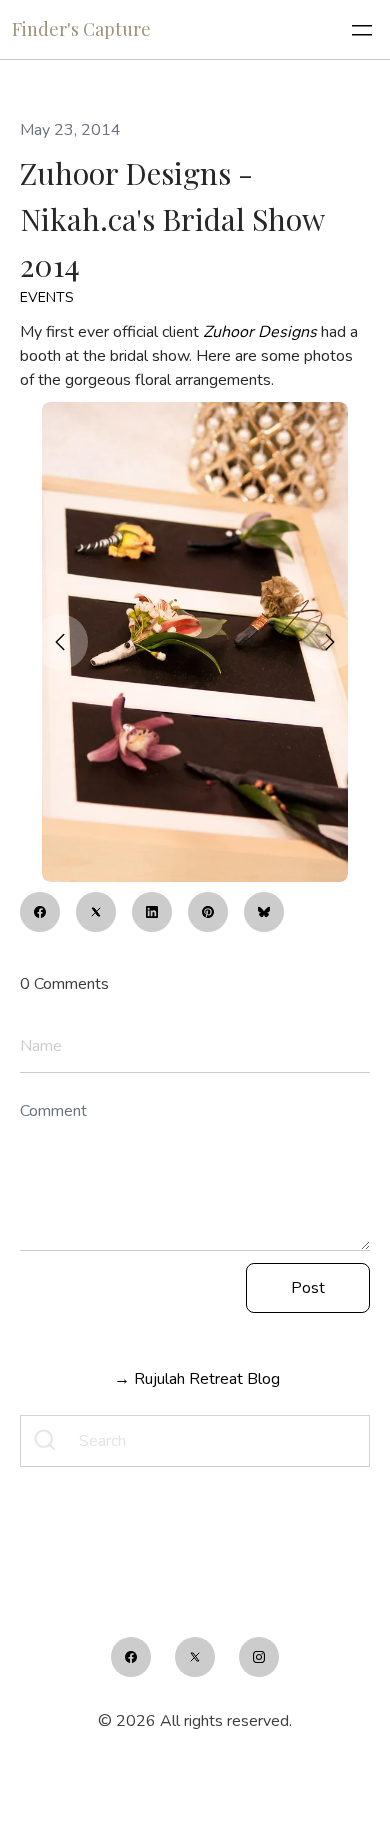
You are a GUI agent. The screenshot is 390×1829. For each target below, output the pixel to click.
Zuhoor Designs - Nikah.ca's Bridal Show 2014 (172, 219)
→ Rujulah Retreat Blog (195, 1379)
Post (308, 1288)
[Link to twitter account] (195, 1657)
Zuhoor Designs (260, 332)
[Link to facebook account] (131, 1657)
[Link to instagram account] (259, 1657)
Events (47, 297)
